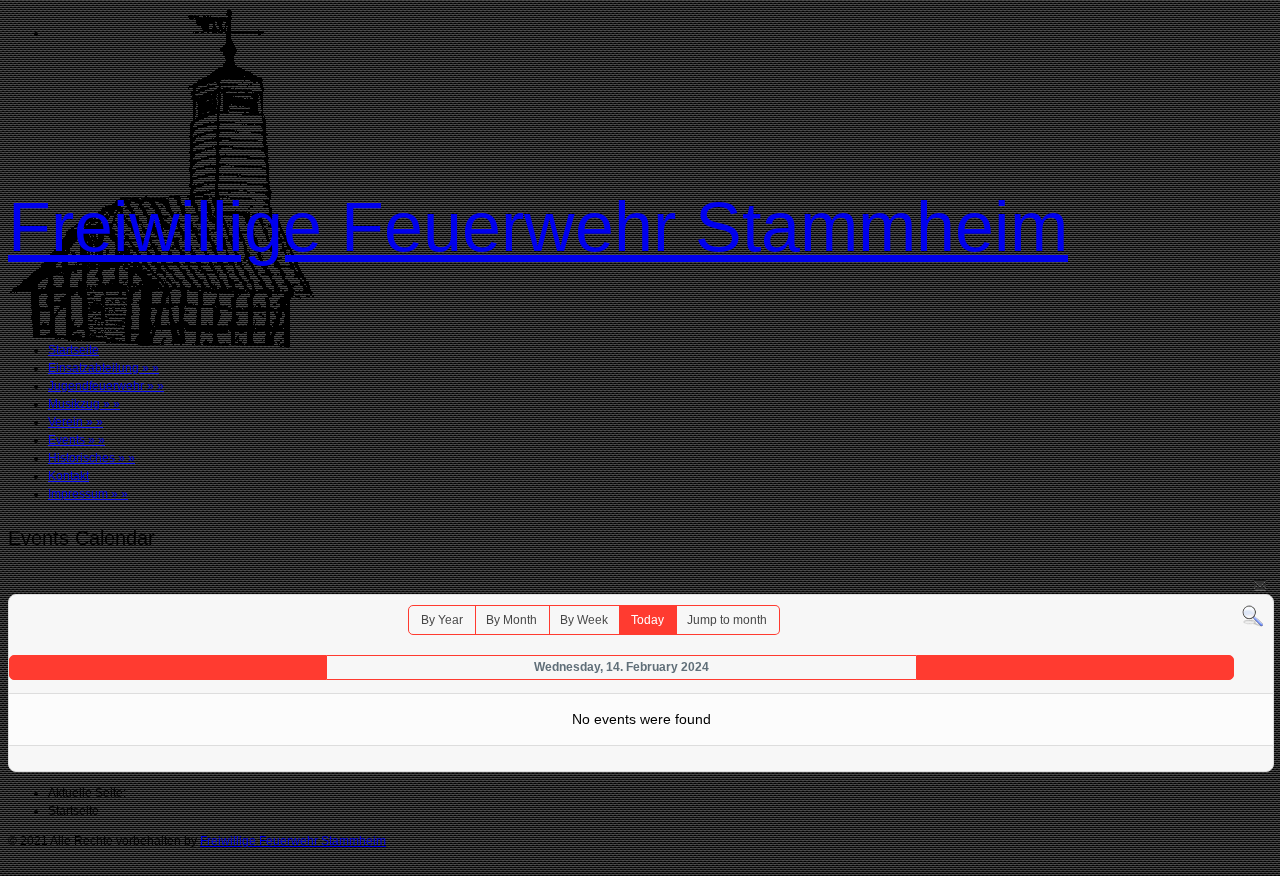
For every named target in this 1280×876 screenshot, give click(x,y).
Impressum (88, 494)
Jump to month (727, 620)
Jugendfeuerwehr (106, 386)
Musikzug (84, 404)
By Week (584, 620)
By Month (511, 620)
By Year (442, 620)
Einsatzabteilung (103, 368)
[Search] (1252, 616)
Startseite (73, 350)
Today (647, 620)
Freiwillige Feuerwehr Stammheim (538, 227)
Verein (75, 422)
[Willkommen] (161, 344)
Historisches (91, 458)
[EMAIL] (1260, 584)
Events (76, 440)
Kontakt (68, 476)
